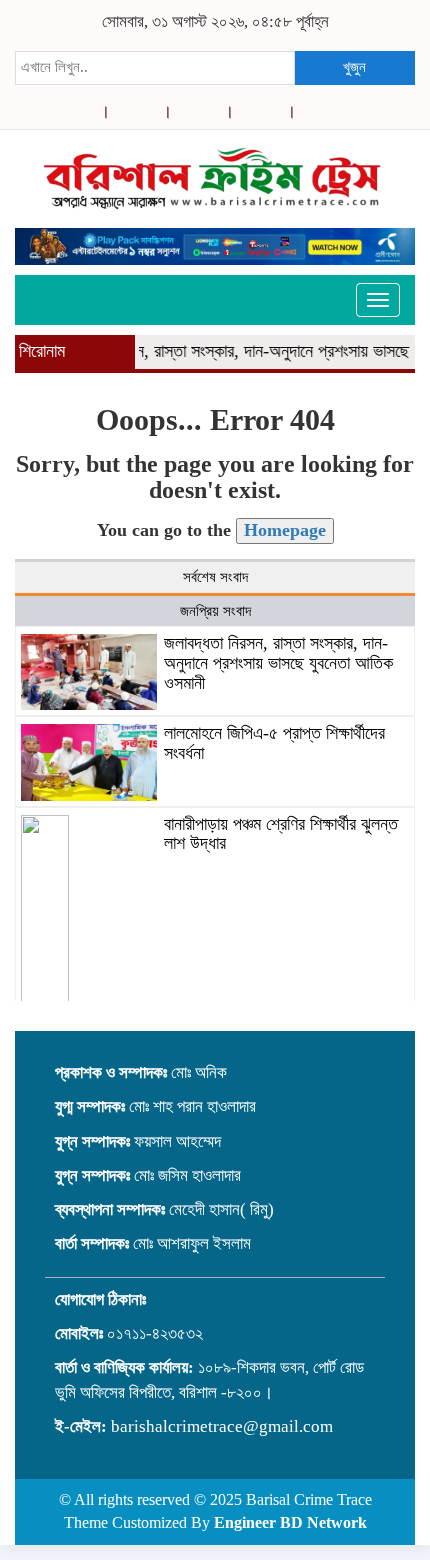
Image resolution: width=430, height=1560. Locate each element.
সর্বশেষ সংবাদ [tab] (215, 577)
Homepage (285, 530)
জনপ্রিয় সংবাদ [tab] (215, 611)
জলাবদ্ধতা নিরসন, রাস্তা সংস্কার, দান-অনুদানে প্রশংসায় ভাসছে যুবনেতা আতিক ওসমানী (278, 663)
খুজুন (354, 67)
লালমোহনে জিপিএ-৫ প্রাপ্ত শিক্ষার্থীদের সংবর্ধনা (274, 743)
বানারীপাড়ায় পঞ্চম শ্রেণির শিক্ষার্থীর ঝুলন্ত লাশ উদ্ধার (281, 834)
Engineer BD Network (290, 1522)
